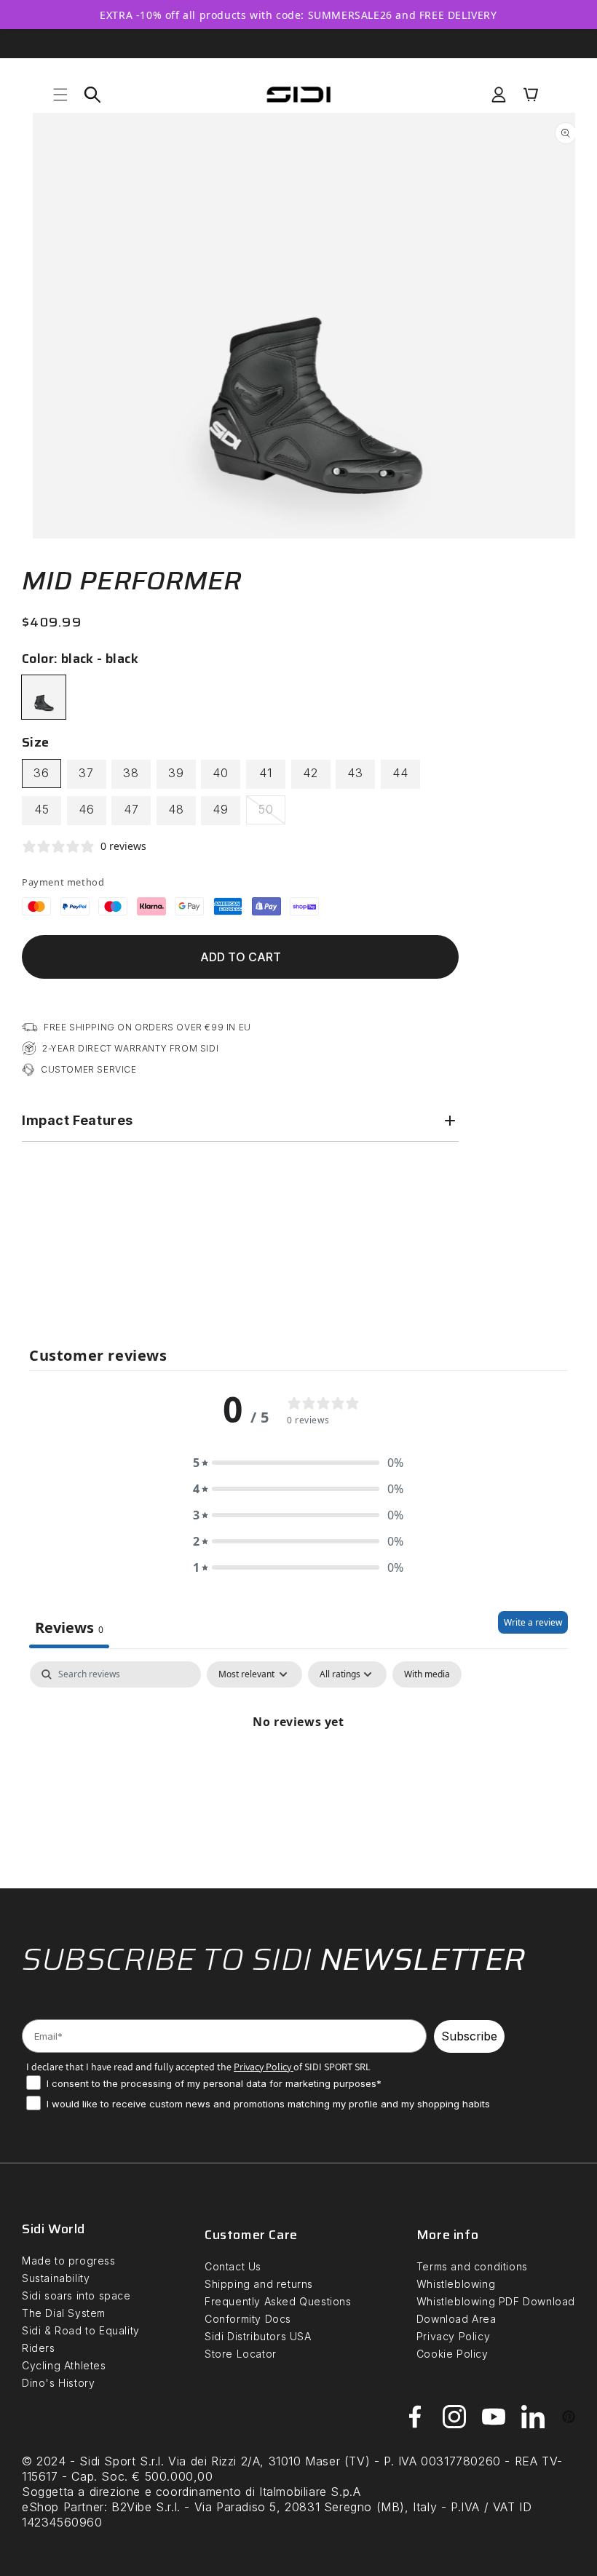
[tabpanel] (298, 1771)
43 (355, 773)
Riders (39, 2348)
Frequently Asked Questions (278, 2301)
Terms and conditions (472, 2266)
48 (176, 809)
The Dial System (64, 2313)
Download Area (456, 2319)
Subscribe (469, 2036)
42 (311, 773)
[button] (60, 95)
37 (86, 773)
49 (221, 809)
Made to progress (69, 2261)
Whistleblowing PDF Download (496, 2301)
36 (41, 773)
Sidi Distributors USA (258, 2336)
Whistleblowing (456, 2284)
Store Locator (241, 2354)
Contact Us (233, 2266)
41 (266, 773)
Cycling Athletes (64, 2365)
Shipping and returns (259, 2284)
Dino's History (58, 2383)
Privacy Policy (453, 2336)
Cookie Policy (452, 2354)
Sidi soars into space (76, 2295)
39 (176, 773)
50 (272, 813)
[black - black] (44, 697)
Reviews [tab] (69, 1627)
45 (42, 809)
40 (221, 773)
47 (131, 809)
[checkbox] (427, 1674)
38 (131, 773)
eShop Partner (63, 2507)
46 (87, 809)
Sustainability (56, 2278)
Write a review (533, 1622)
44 (400, 773)
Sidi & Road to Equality (81, 2330)
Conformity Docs (248, 2319)
